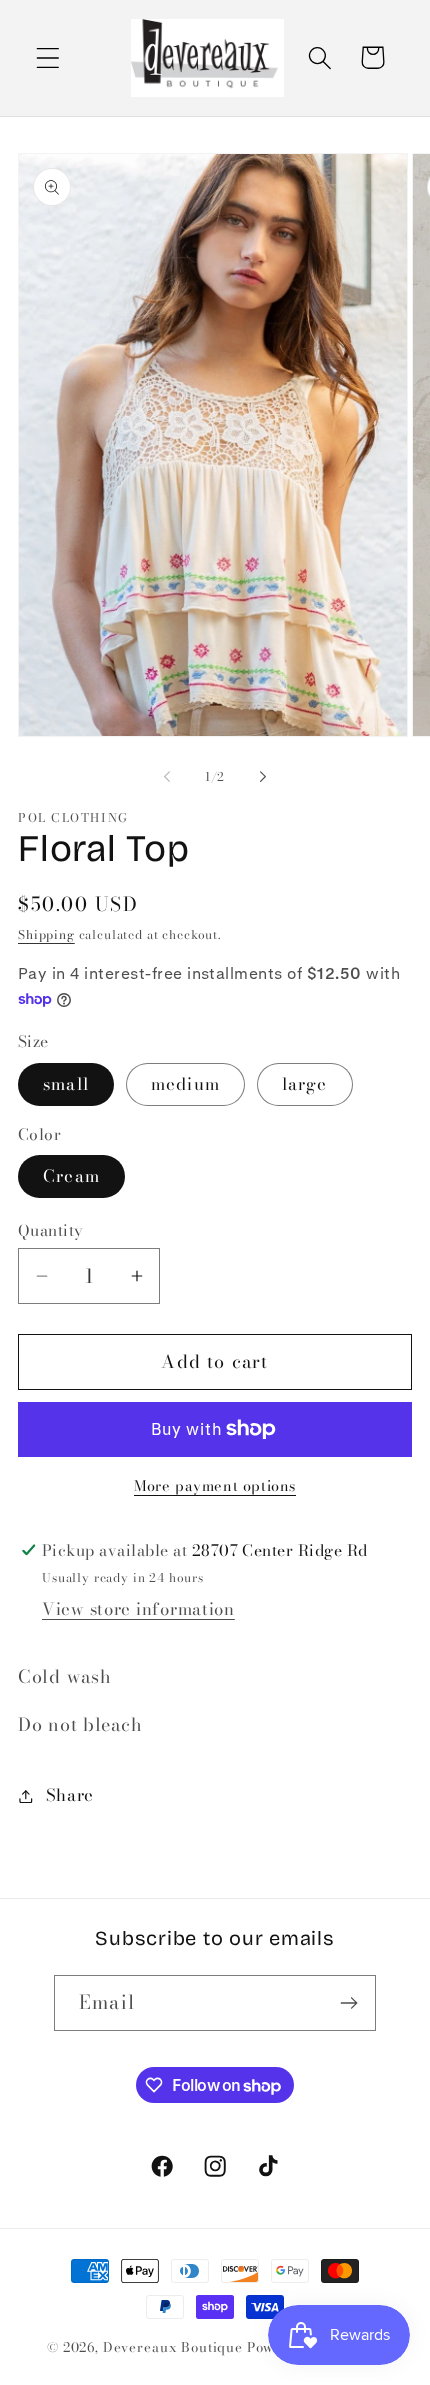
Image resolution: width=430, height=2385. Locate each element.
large (305, 1084)
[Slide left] (167, 777)
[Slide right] (263, 777)
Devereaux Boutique (173, 2347)
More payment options (215, 1486)
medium (185, 1084)
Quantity (51, 1230)
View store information (138, 1609)
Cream (71, 1176)
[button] (48, 57)
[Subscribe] (348, 2003)
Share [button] (70, 1795)
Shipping (46, 934)
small (66, 1084)
